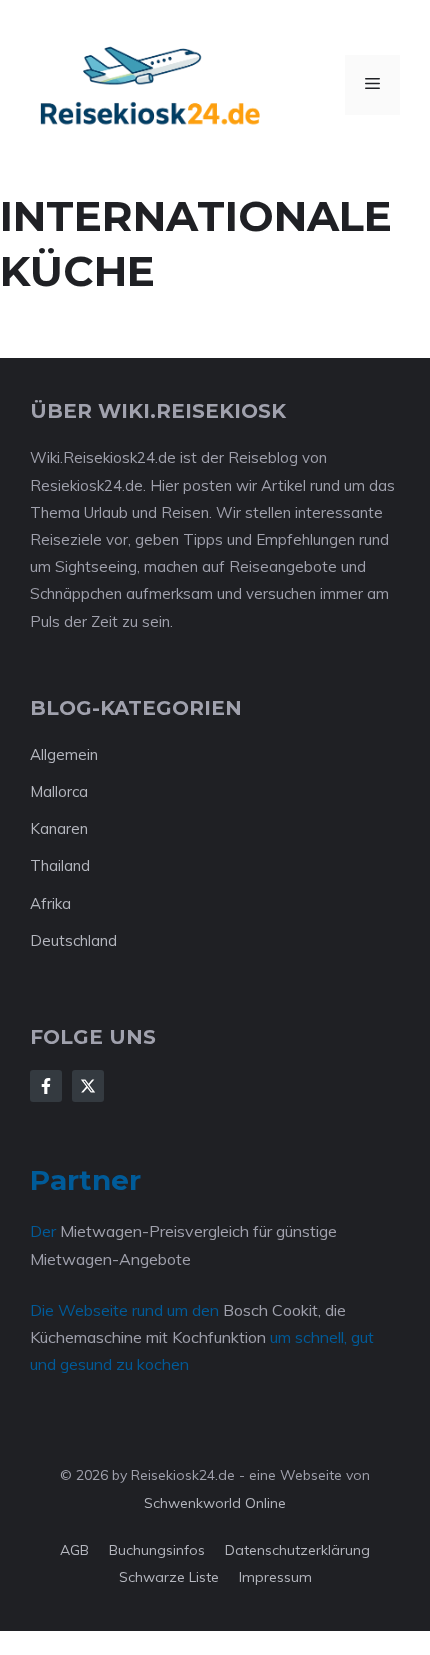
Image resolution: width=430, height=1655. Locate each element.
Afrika (50, 903)
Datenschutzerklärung (297, 1550)
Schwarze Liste (169, 1577)
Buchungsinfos (157, 1550)
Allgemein (64, 754)
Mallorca (59, 791)
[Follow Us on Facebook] (46, 1086)
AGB (74, 1550)
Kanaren (59, 828)
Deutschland (73, 940)
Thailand (60, 865)
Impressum (275, 1577)
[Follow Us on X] (88, 1086)
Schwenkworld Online (215, 1503)
